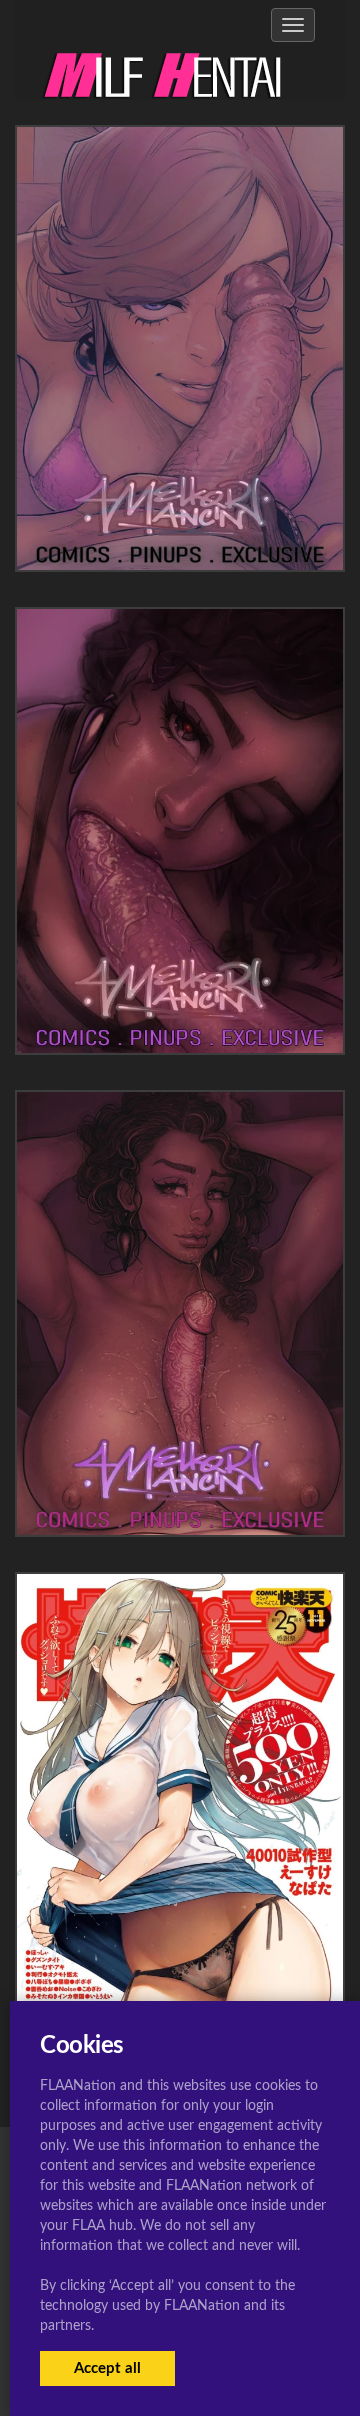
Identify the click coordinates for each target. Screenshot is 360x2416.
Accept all (107, 2368)
